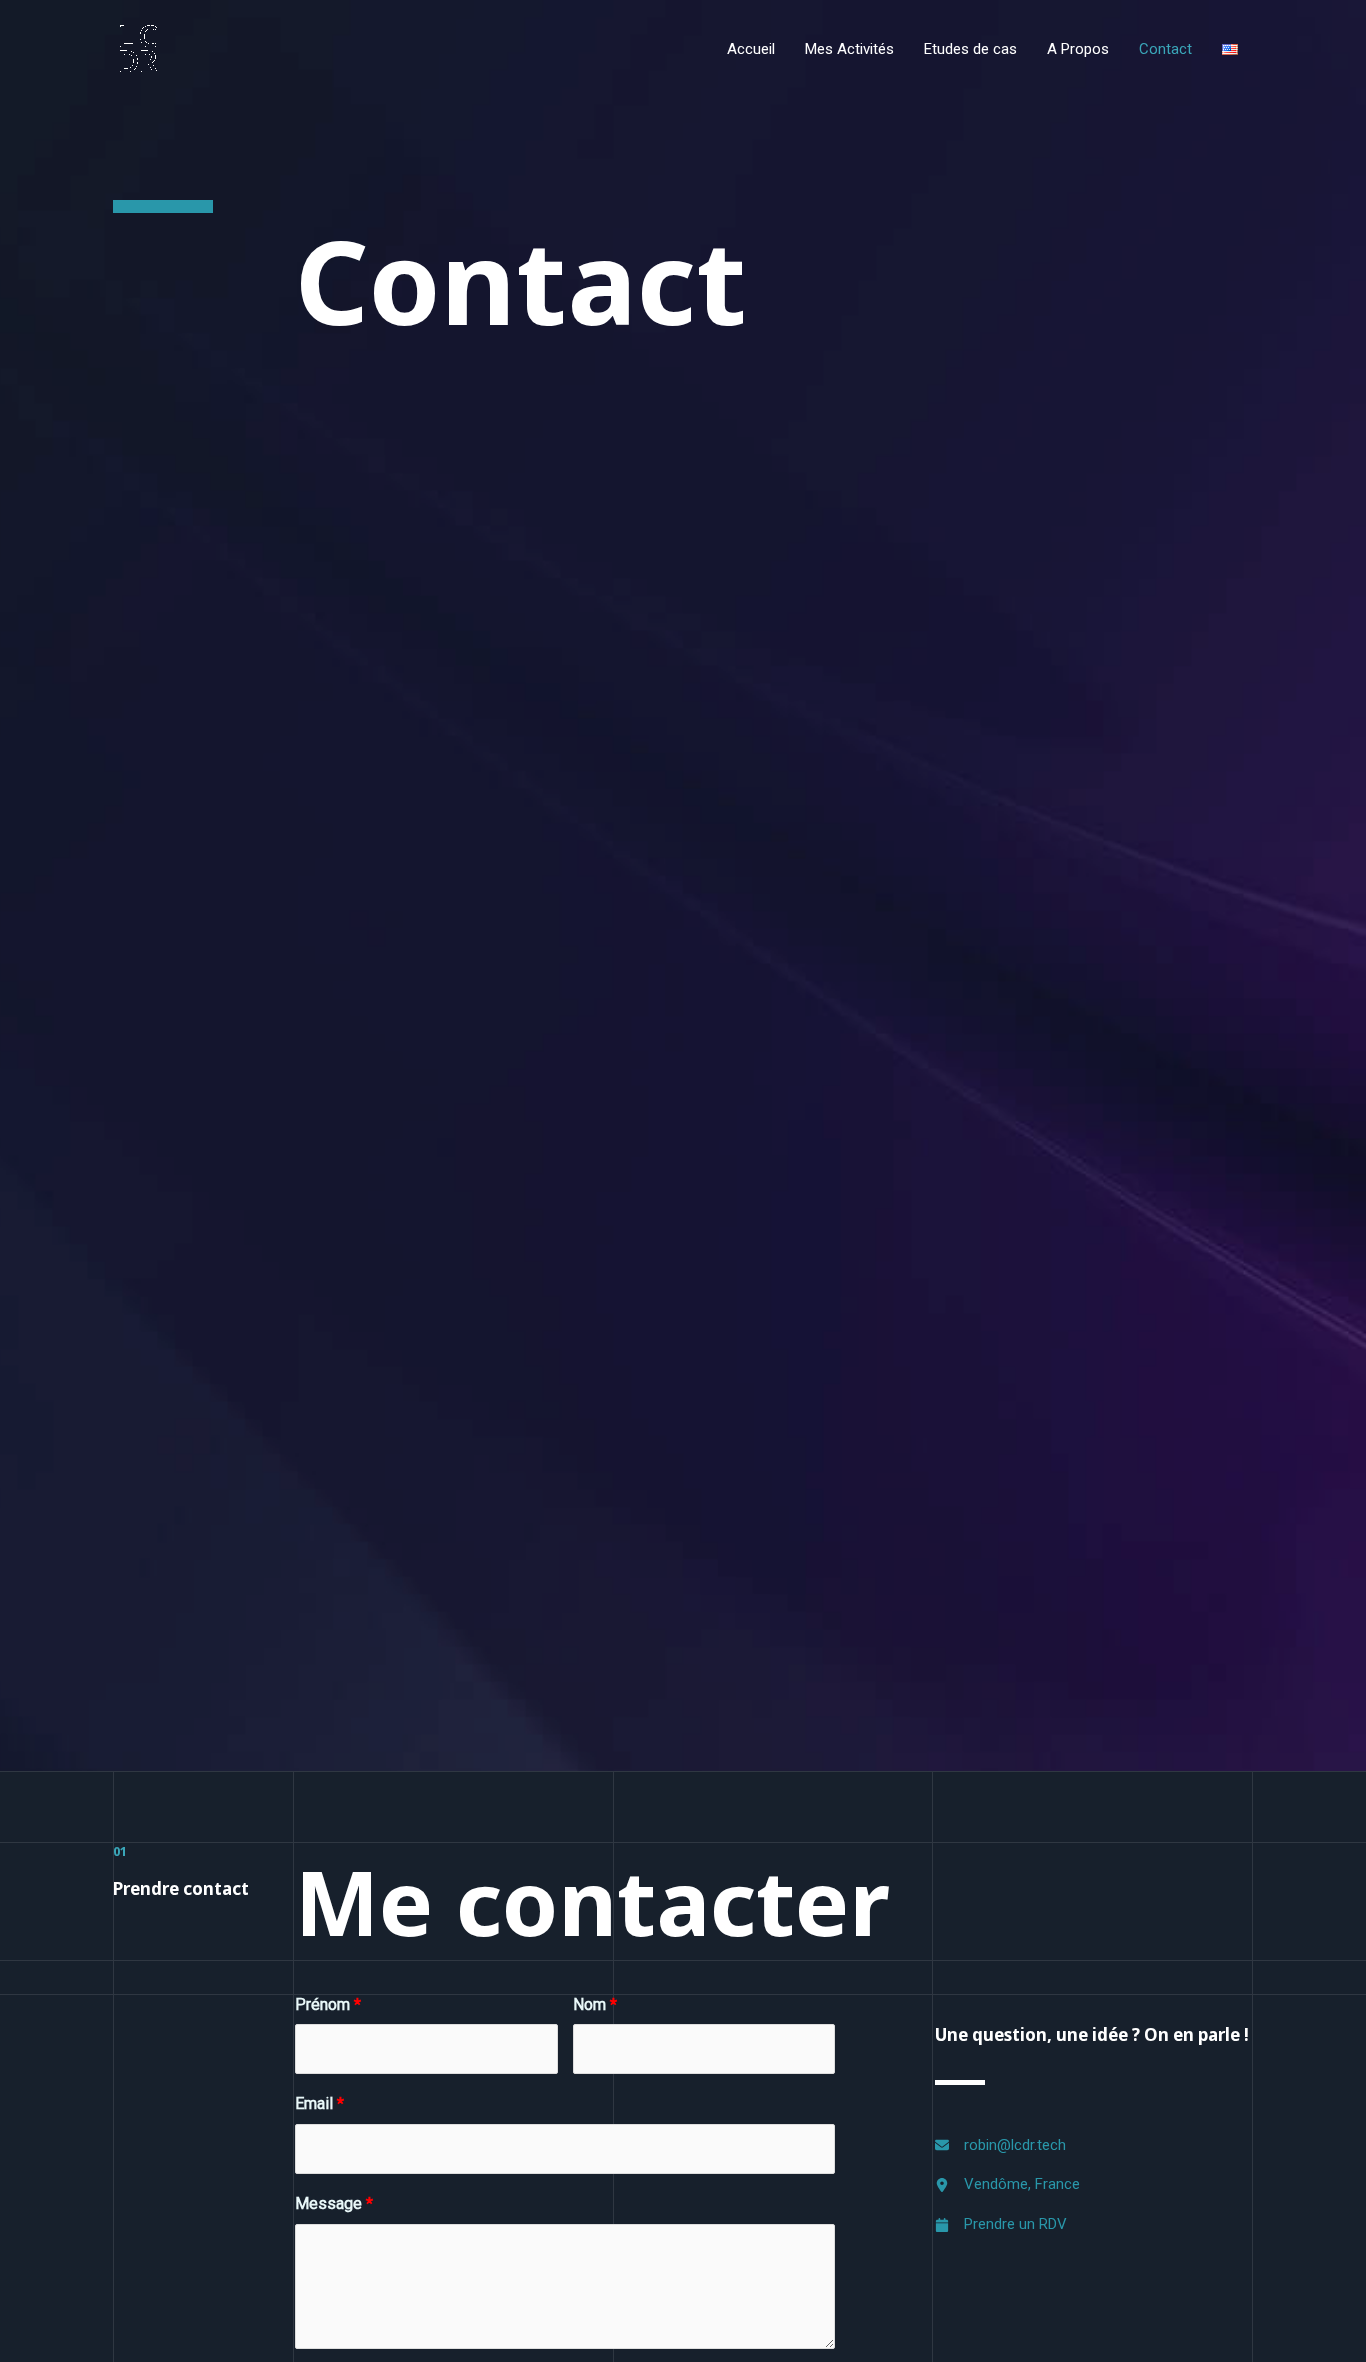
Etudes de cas (970, 49)
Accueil (751, 49)
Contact (1165, 49)
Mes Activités (849, 49)
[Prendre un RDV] (1001, 2224)
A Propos (1078, 49)
